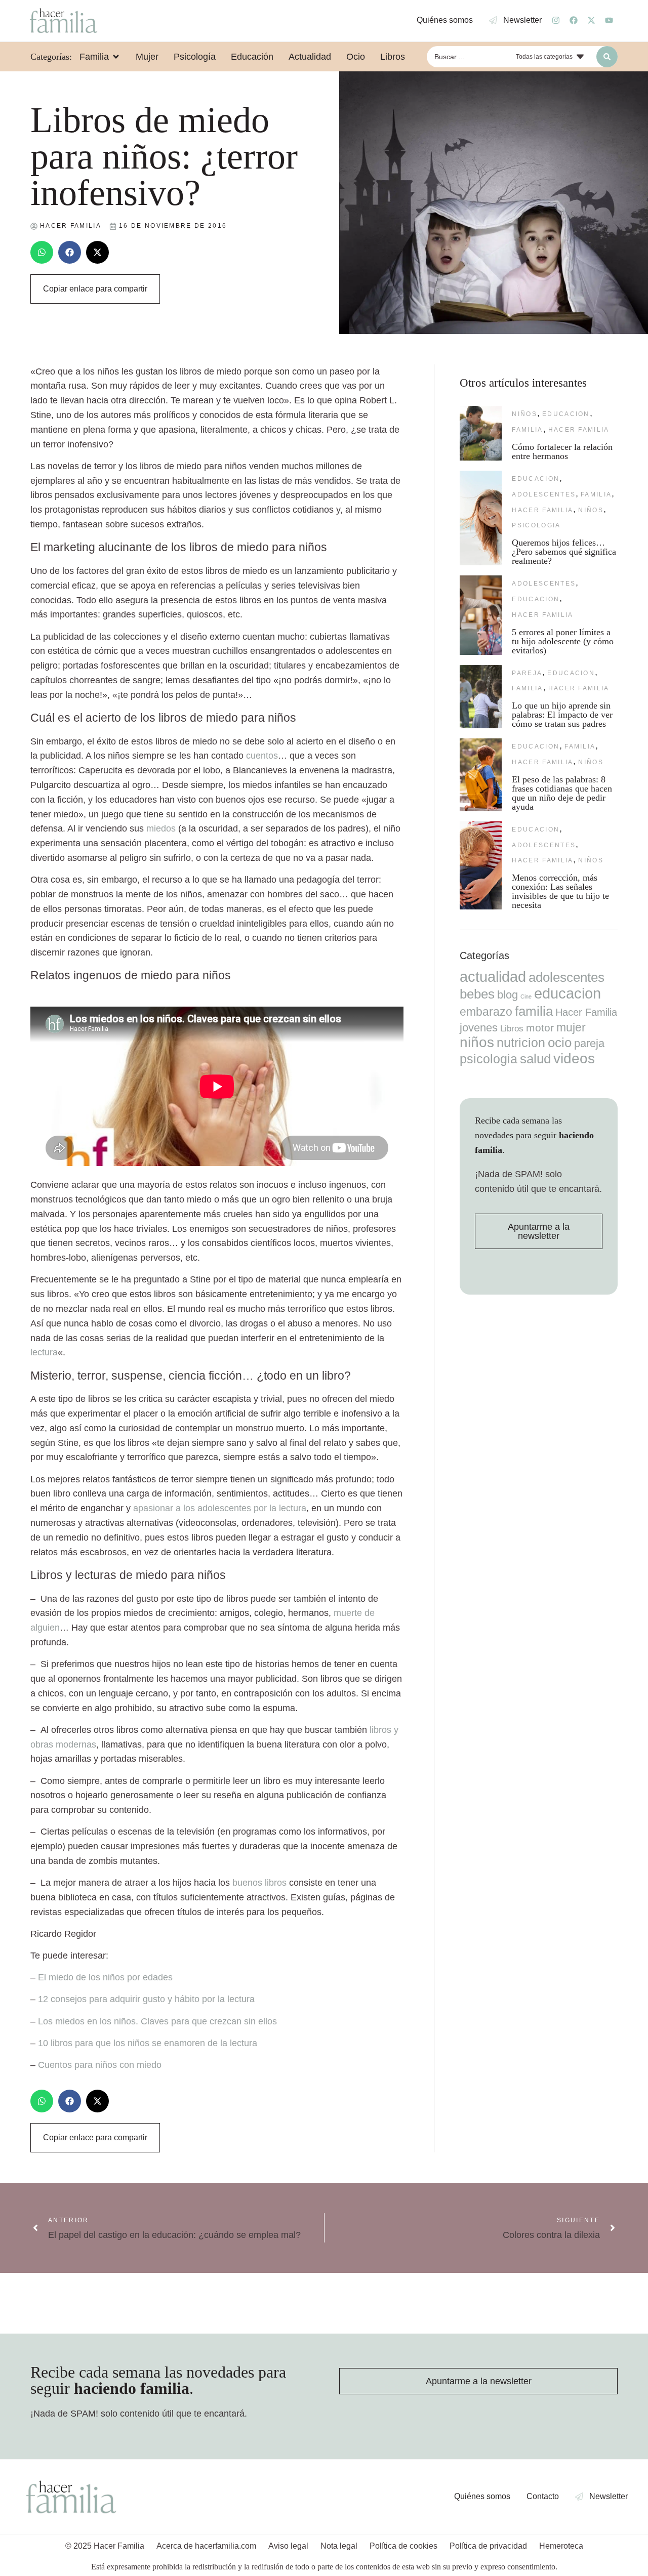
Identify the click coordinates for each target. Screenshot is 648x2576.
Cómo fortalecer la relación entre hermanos (562, 451)
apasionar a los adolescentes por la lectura (220, 1508)
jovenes (479, 1028)
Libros (512, 1028)
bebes (477, 994)
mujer (571, 1027)
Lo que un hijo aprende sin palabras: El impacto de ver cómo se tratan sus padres (562, 715)
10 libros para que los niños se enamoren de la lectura (148, 2043)
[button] (42, 252)
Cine (526, 996)
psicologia (536, 525)
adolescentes (544, 494)
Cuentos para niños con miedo (100, 2065)
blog (508, 995)
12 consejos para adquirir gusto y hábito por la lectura (146, 1999)
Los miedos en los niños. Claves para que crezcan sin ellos (157, 2021)
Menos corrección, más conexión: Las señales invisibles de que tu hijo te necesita (560, 891)
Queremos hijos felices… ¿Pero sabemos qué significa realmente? (564, 552)
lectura (44, 1352)
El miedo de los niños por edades (105, 1977)
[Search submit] (607, 57)
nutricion (521, 1043)
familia (527, 430)
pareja (527, 673)
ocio (560, 1043)
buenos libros (259, 1883)
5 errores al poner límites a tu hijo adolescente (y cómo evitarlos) (563, 641)
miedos (161, 828)
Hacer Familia (579, 430)
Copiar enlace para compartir (95, 289)
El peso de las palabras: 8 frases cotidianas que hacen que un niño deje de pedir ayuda (562, 793)
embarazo (486, 1012)
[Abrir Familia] (116, 57)
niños (524, 414)
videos (574, 1058)
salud (535, 1059)
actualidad (493, 977)
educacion (566, 414)
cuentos (262, 756)
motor (540, 1028)
